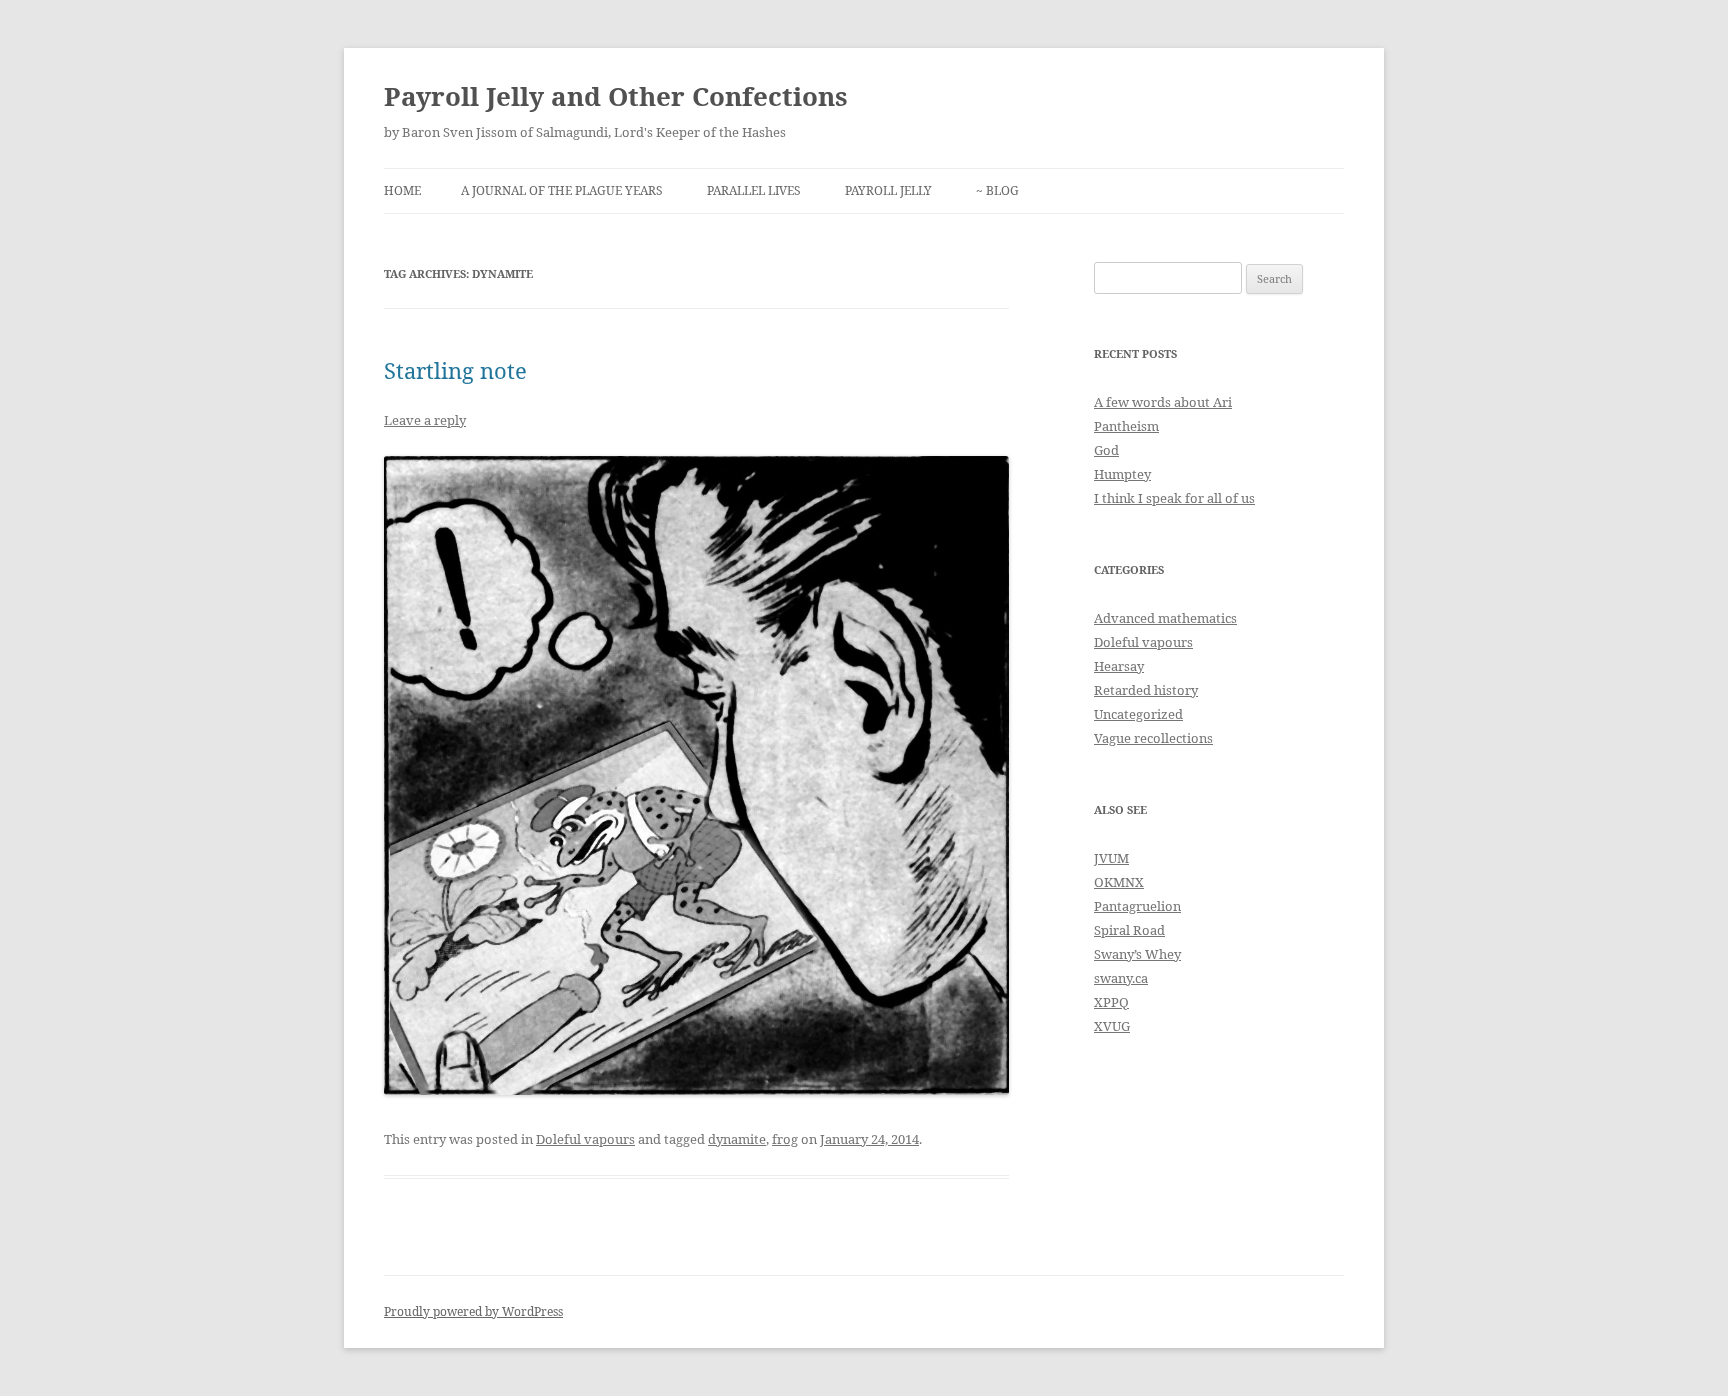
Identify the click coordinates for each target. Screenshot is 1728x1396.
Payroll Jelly (888, 190)
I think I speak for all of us (1174, 498)
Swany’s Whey (1137, 954)
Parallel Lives (754, 190)
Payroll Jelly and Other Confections (616, 96)
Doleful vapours (585, 1139)
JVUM (1111, 858)
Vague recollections (1153, 738)
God (1106, 450)
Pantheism (1126, 426)
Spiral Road (1129, 930)
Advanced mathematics (1165, 618)
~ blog (997, 190)
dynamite (737, 1139)
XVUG (1112, 1026)
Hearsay (1119, 666)
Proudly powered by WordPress (473, 1311)
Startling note (455, 370)
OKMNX (1119, 882)
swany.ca (1121, 978)
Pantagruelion (1137, 906)
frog (785, 1139)
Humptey (1122, 474)
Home (402, 190)
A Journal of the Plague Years (562, 190)
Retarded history (1146, 690)
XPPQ (1111, 1002)
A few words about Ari (1163, 402)
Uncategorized (1138, 714)
